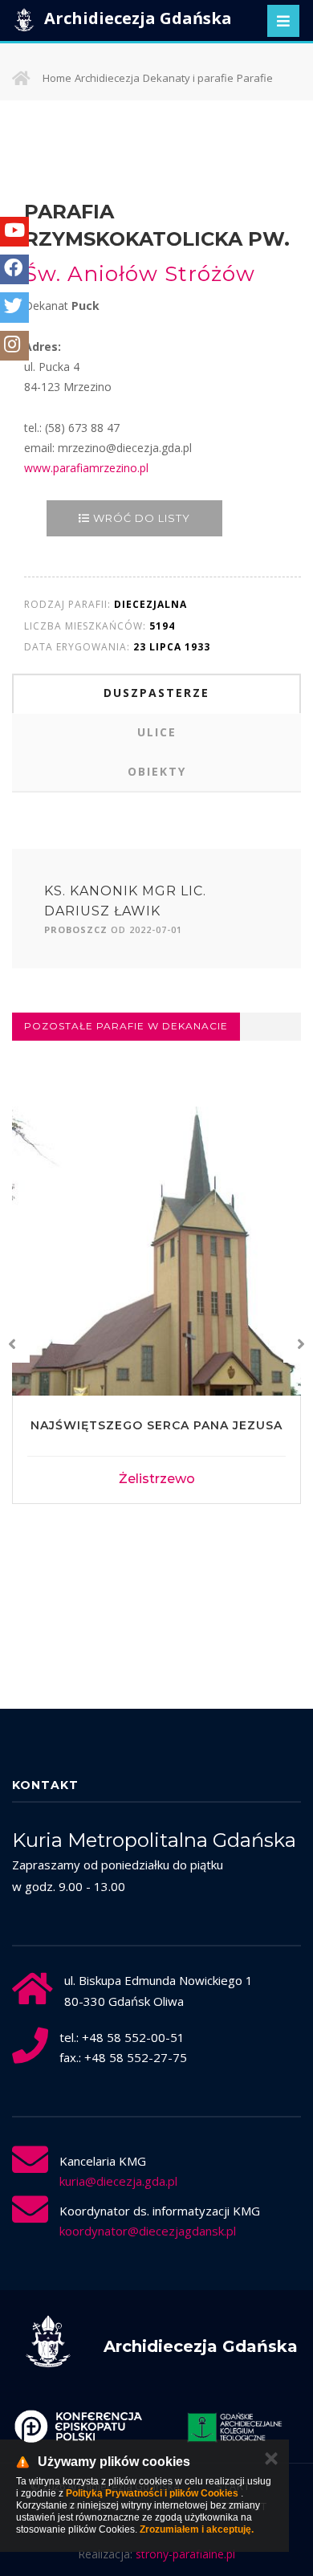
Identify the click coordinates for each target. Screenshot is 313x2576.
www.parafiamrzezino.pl (86, 468)
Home (57, 78)
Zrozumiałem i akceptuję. (197, 2529)
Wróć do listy (140, 518)
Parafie (255, 78)
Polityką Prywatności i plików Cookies (152, 2493)
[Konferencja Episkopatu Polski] (69, 2427)
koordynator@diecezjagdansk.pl (148, 2231)
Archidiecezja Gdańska (136, 18)
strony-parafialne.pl (185, 2554)
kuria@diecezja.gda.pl (118, 2181)
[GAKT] (226, 2427)
